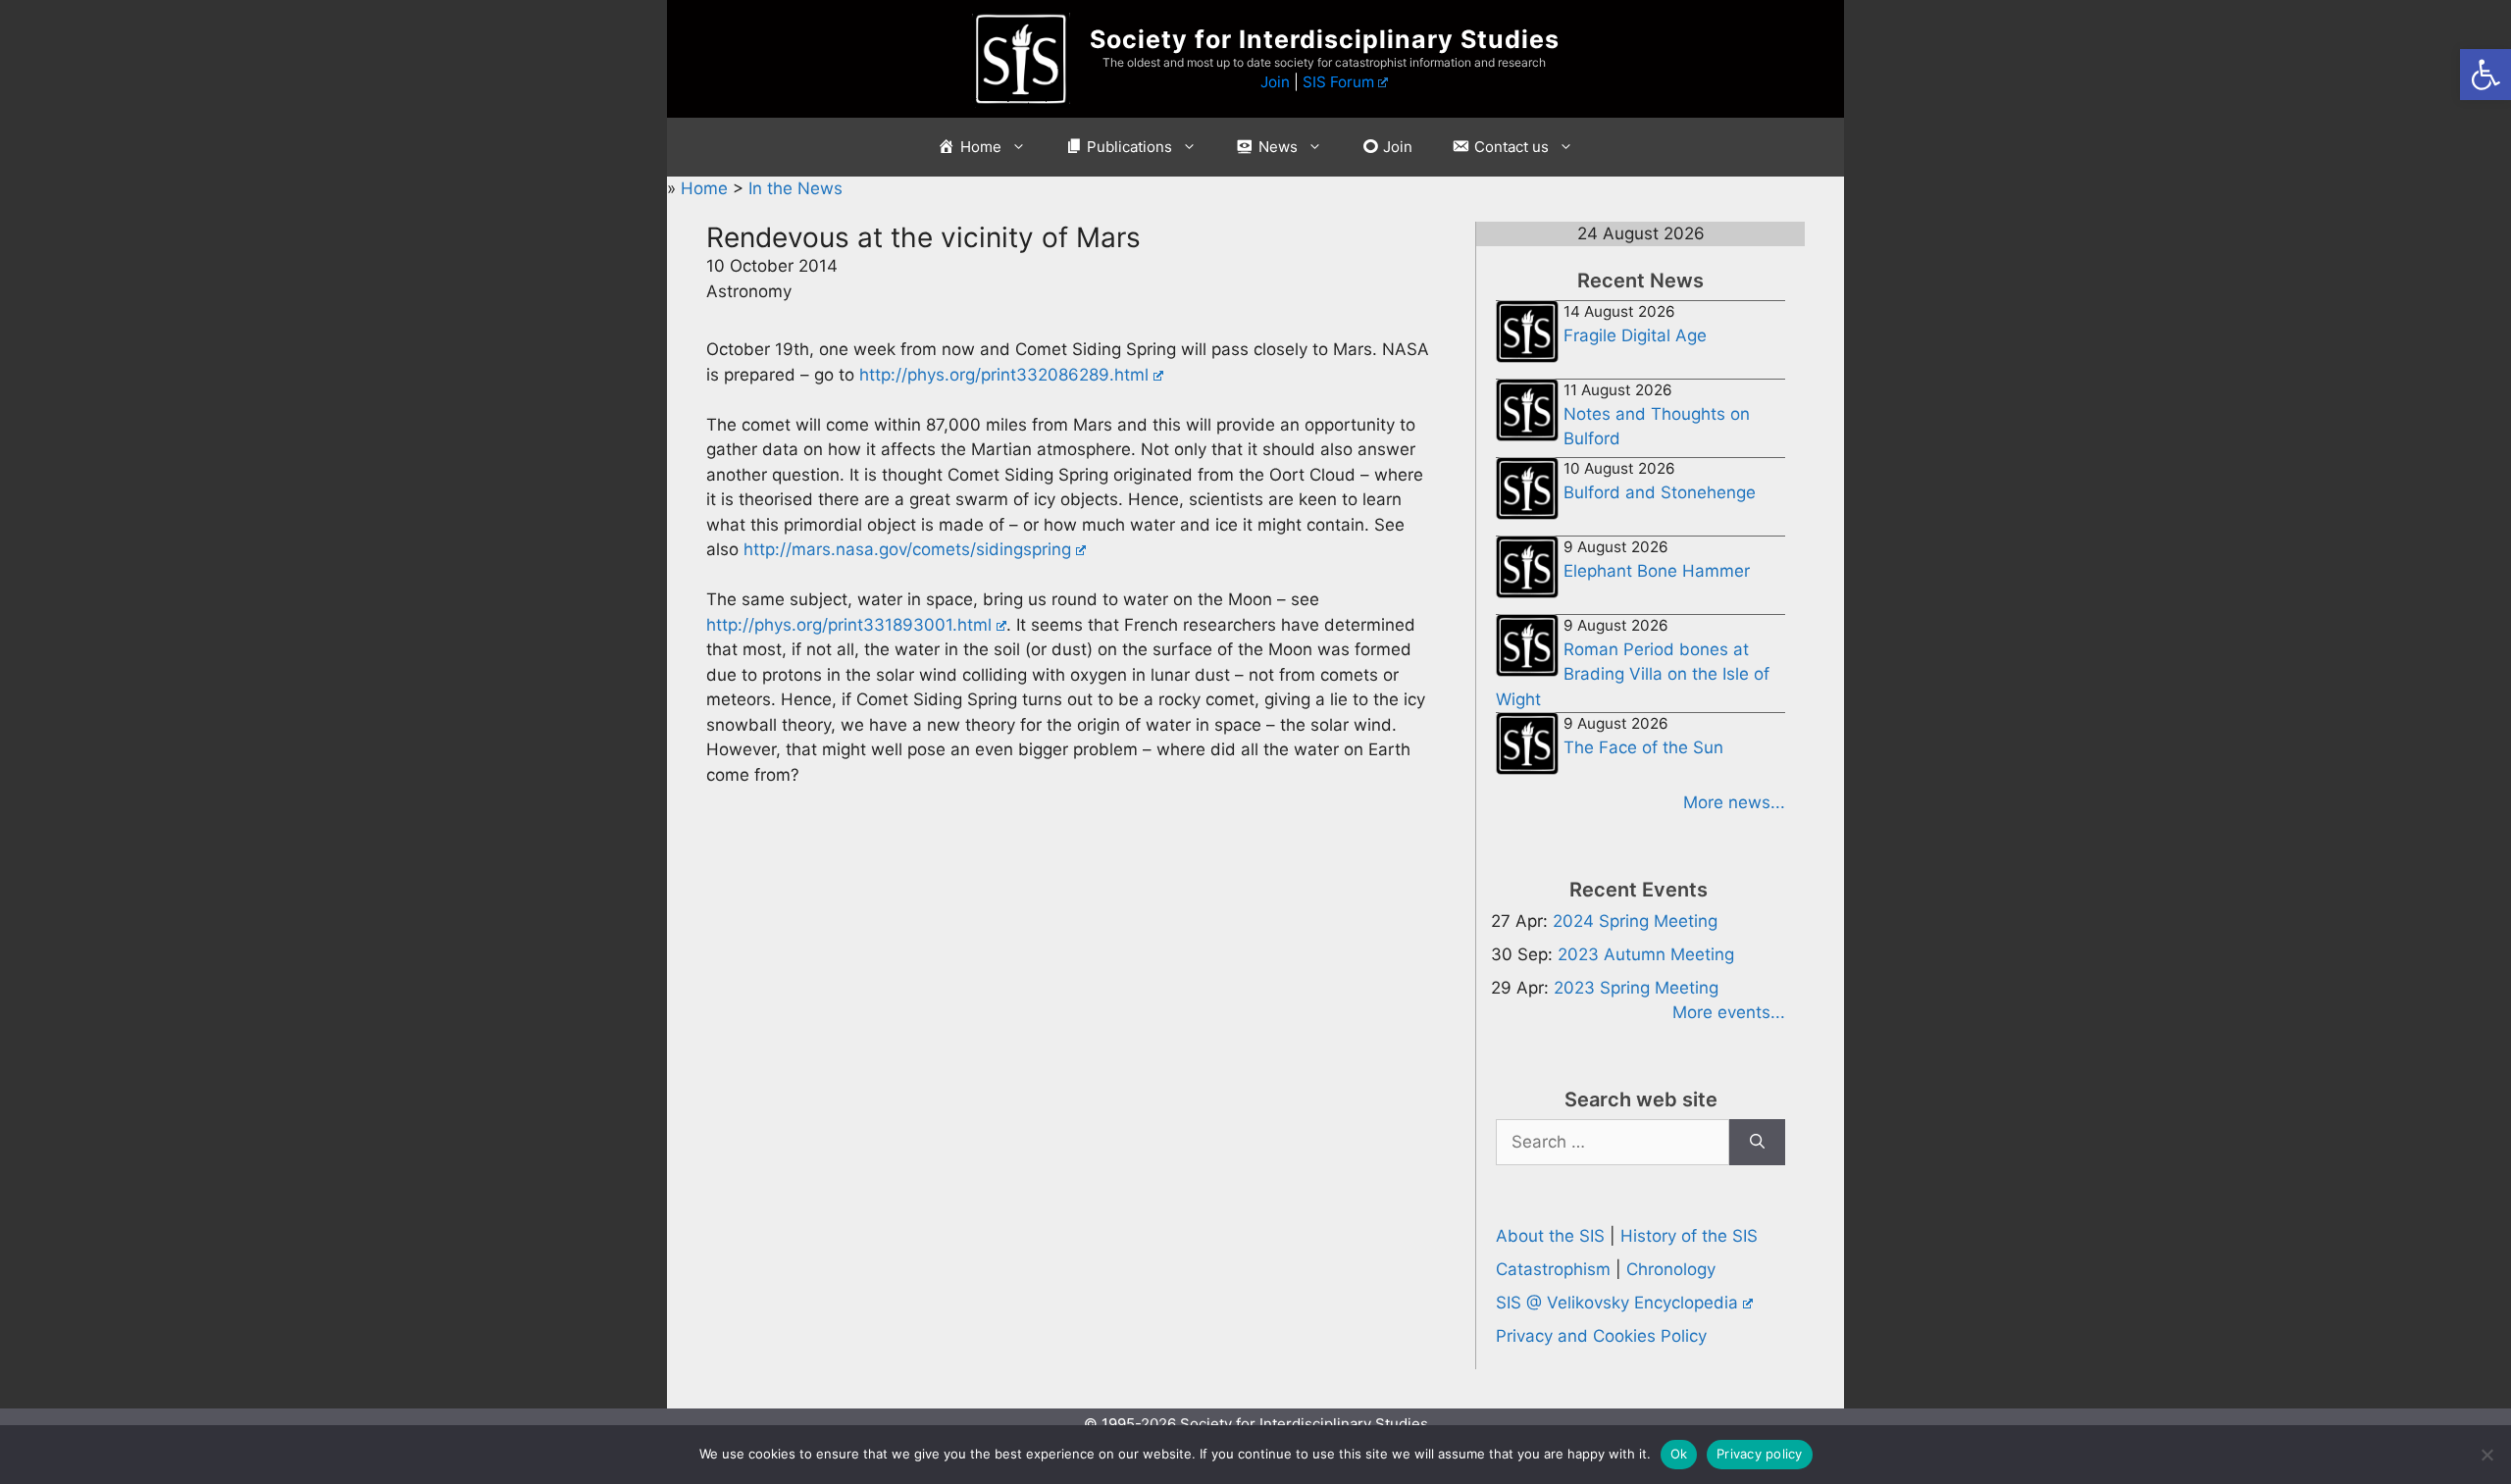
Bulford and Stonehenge (1660, 492)
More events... (1729, 1012)
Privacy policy (1760, 1454)
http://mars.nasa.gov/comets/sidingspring (907, 549)
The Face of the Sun (1643, 747)
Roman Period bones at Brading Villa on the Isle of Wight (1633, 674)
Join (1275, 82)
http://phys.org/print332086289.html (1004, 375)
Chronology (1671, 1269)
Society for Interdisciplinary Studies (1325, 39)
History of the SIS (1689, 1236)
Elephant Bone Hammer (1657, 571)
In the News (795, 188)
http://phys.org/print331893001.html (849, 625)
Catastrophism (1553, 1269)
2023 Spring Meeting (1636, 988)
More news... (1734, 802)
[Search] (1757, 1143)
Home (707, 188)
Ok (1679, 1454)
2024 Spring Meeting (1635, 921)
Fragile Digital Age (1635, 335)
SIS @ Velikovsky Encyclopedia (1617, 1303)
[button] (2485, 75)
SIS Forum (1338, 82)
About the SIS (1550, 1236)
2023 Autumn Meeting (1646, 954)
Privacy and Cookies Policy (1601, 1336)
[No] (2486, 1455)
